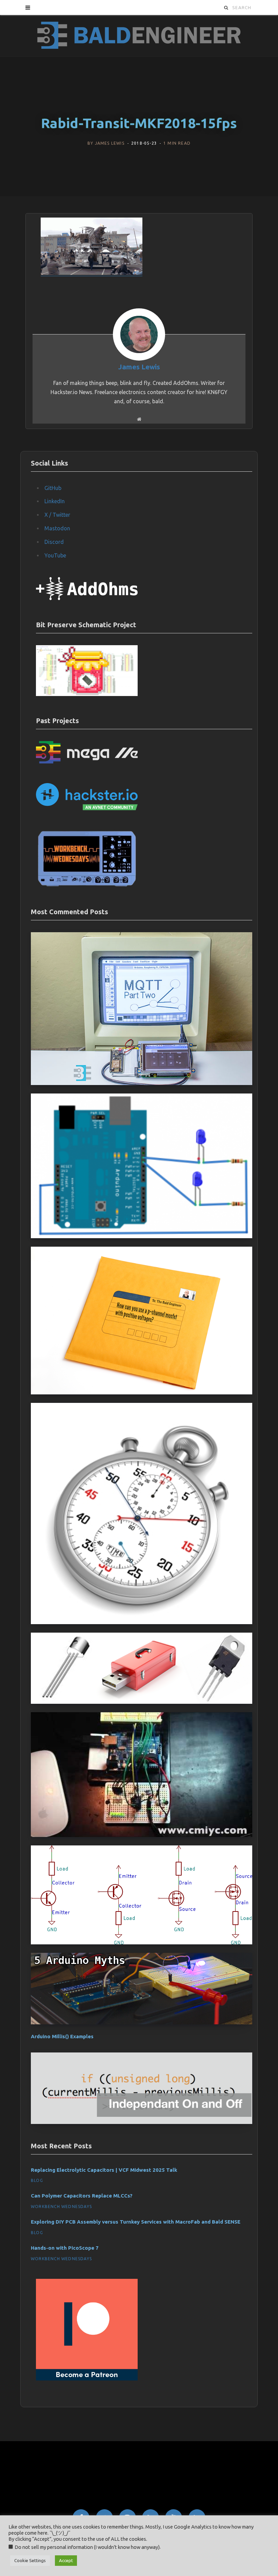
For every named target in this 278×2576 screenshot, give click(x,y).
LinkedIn (55, 501)
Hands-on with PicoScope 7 (65, 2248)
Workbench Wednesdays (61, 2206)
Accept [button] (66, 2560)
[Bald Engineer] (139, 36)
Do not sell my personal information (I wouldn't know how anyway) (87, 2547)
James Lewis (110, 144)
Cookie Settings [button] (30, 2560)
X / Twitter (57, 515)
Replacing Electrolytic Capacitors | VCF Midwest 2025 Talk (104, 2170)
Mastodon (57, 528)
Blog (37, 2180)
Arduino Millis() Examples (62, 2036)
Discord (54, 542)
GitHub (53, 488)
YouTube (55, 555)
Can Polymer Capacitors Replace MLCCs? (82, 2196)
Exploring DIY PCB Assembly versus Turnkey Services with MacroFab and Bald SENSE (136, 2222)
